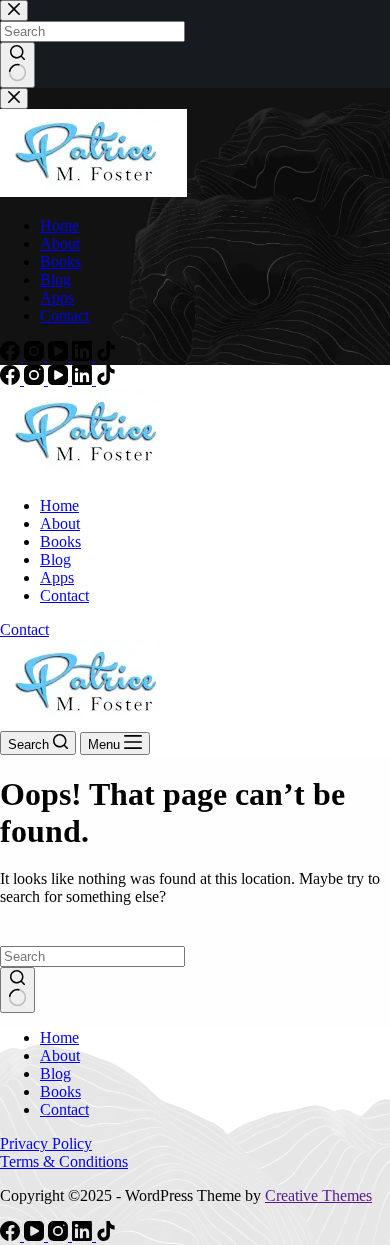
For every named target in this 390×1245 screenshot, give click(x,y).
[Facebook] (12, 379)
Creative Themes (318, 1195)
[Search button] (17, 990)
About (60, 523)
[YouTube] (60, 379)
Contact (64, 595)
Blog (55, 559)
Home (59, 505)
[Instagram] (36, 379)
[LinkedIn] (84, 379)
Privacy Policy (46, 1143)
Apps (57, 577)
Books (60, 541)
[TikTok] (106, 379)
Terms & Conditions (64, 1161)
